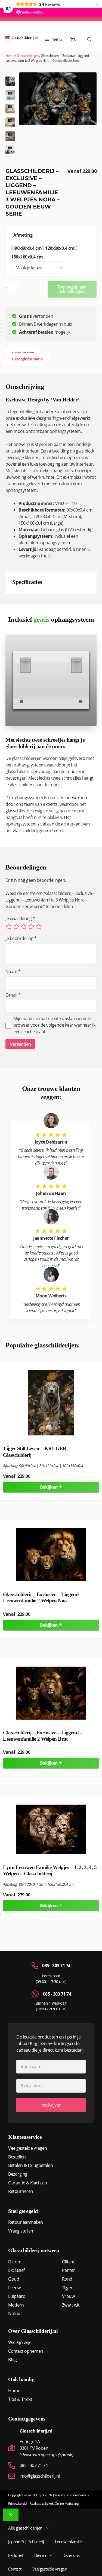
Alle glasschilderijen (25, 2528)
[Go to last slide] (12, 79)
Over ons (72, 2555)
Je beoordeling (21, 938)
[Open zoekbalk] (89, 39)
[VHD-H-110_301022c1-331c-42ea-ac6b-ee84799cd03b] (58, 99)
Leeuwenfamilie (69, 2542)
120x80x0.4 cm (60, 248)
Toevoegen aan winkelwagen (72, 289)
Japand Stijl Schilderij (26, 2542)
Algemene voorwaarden (72, 2495)
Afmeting (23, 235)
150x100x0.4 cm (27, 257)
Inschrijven (51, 2105)
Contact (15, 2569)
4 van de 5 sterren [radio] (31, 927)
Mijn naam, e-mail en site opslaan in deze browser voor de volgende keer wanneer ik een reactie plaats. (54, 1025)
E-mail (13, 995)
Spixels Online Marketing (61, 2503)
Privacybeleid (17, 2503)
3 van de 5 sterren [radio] (24, 927)
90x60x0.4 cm (28, 248)
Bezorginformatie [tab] (27, 359)
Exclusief (16, 2555)
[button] (10, 95)
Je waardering (20, 918)
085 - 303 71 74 (56, 1966)
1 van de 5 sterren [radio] (9, 927)
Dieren (40, 2555)
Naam (13, 971)
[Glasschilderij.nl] (22, 39)
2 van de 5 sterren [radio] (16, 927)
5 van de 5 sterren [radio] (39, 927)
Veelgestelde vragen (50, 2569)
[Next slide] (12, 152)
